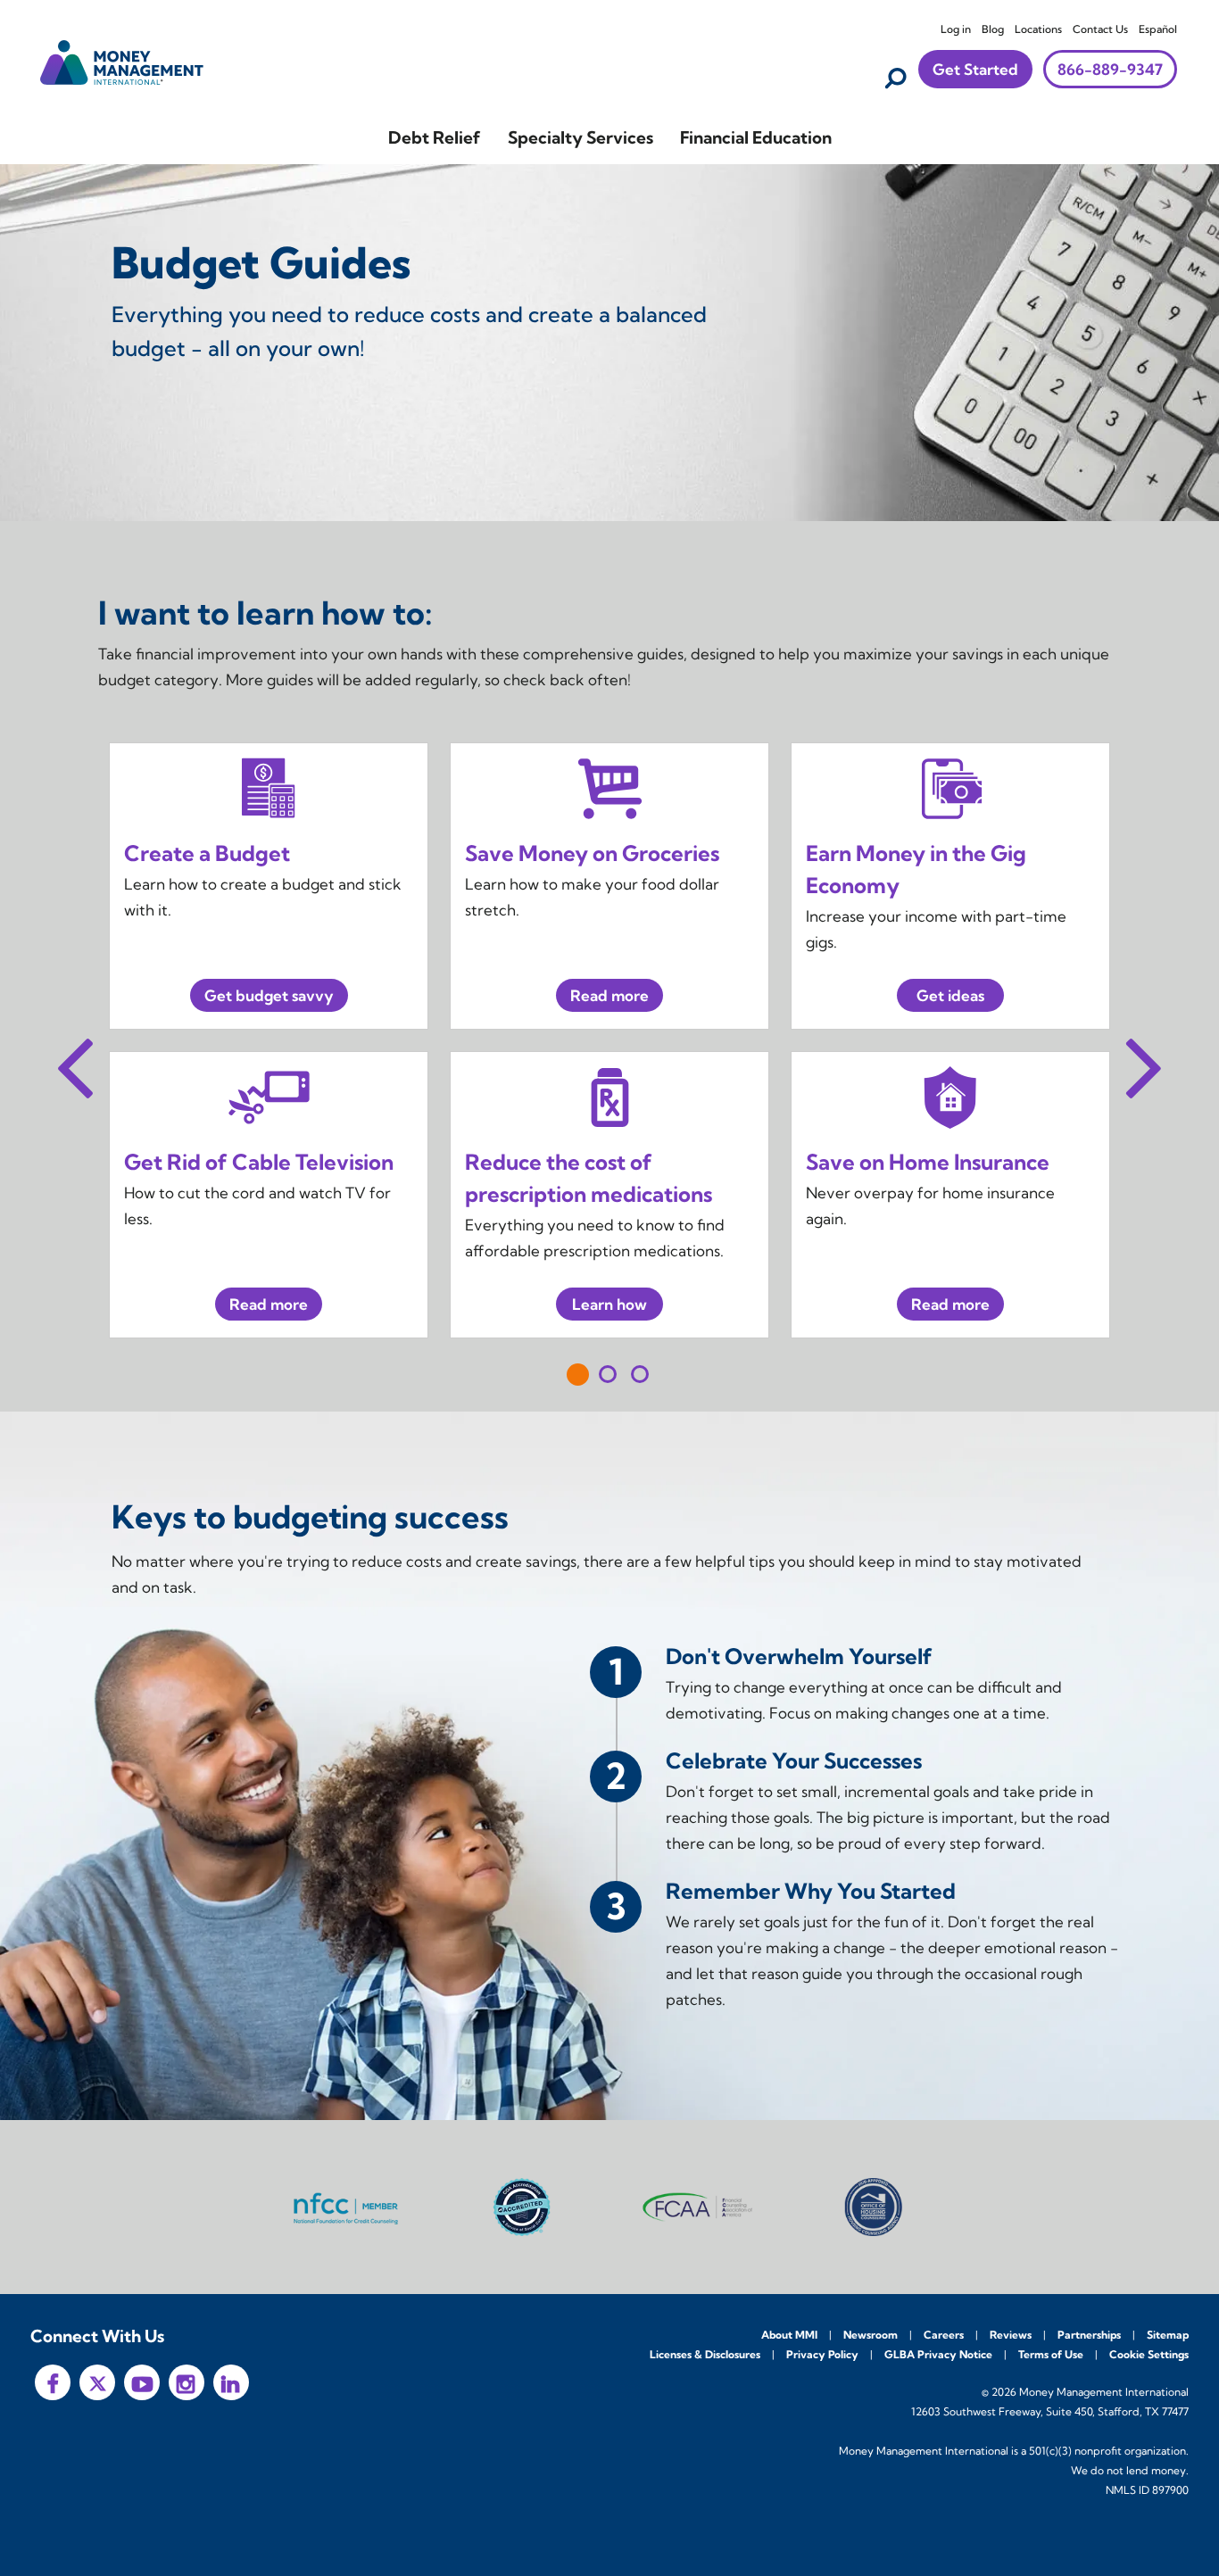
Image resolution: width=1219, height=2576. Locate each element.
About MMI (789, 2335)
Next (1144, 1063)
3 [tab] (640, 1374)
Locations (1038, 29)
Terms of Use (1051, 2354)
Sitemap (1168, 2335)
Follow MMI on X (97, 2382)
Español (1158, 29)
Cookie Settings (1149, 2354)
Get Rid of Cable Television (259, 1162)
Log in (956, 29)
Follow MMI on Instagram (187, 2382)
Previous (75, 1063)
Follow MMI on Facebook (53, 2382)
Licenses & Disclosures (705, 2354)
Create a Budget (207, 853)
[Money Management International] (122, 60)
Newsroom (871, 2335)
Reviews (1011, 2335)
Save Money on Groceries (592, 853)
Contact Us (1100, 29)
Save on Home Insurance (928, 1162)
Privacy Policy (822, 2354)
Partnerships (1089, 2335)
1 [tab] (578, 1375)
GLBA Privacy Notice (938, 2354)
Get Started (975, 69)
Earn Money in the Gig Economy (916, 869)
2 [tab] (608, 1374)
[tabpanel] (609, 1040)
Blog (993, 29)
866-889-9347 (1110, 69)
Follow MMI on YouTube (142, 2382)
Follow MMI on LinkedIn (231, 2382)
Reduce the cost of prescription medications (589, 1178)
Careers (944, 2335)
